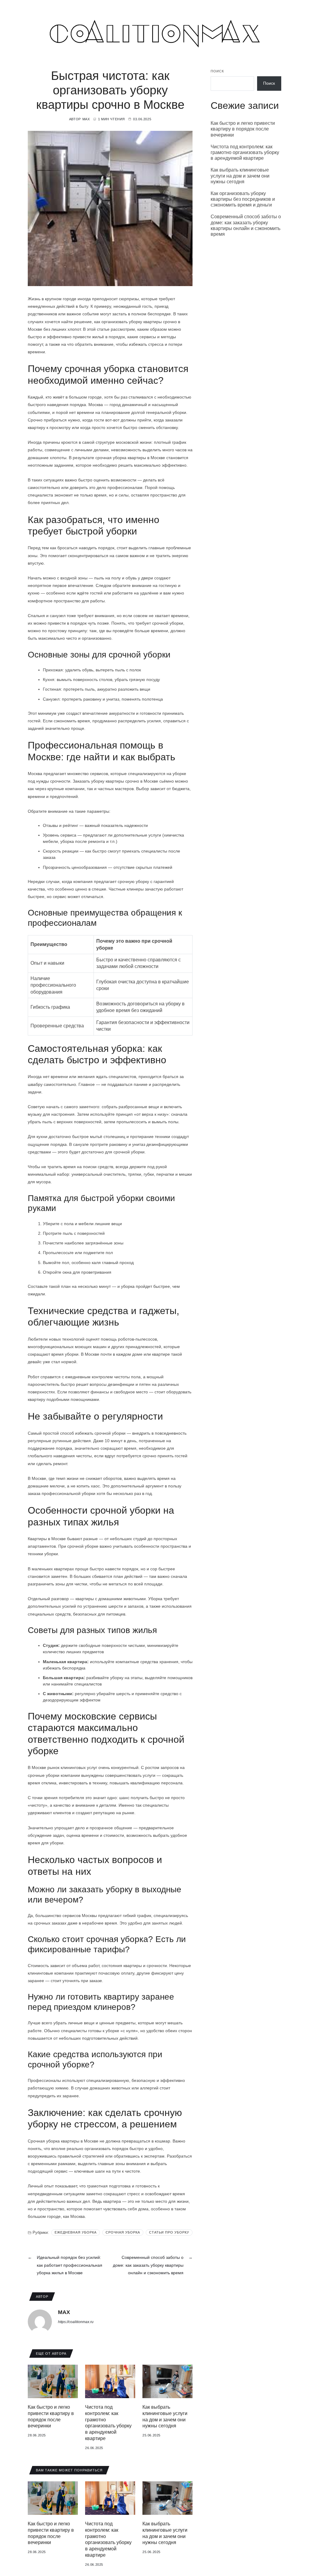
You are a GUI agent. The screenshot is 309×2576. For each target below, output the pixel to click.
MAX (86, 119)
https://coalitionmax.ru (76, 2322)
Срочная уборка (123, 2232)
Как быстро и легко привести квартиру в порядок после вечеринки (243, 129)
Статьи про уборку (169, 2232)
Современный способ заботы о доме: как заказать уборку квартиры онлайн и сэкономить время (246, 225)
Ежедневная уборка (76, 2232)
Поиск (217, 71)
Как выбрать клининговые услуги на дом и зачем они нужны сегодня (240, 176)
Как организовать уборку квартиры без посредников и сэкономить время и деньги (243, 199)
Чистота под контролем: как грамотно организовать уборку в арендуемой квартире (245, 152)
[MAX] (40, 2322)
